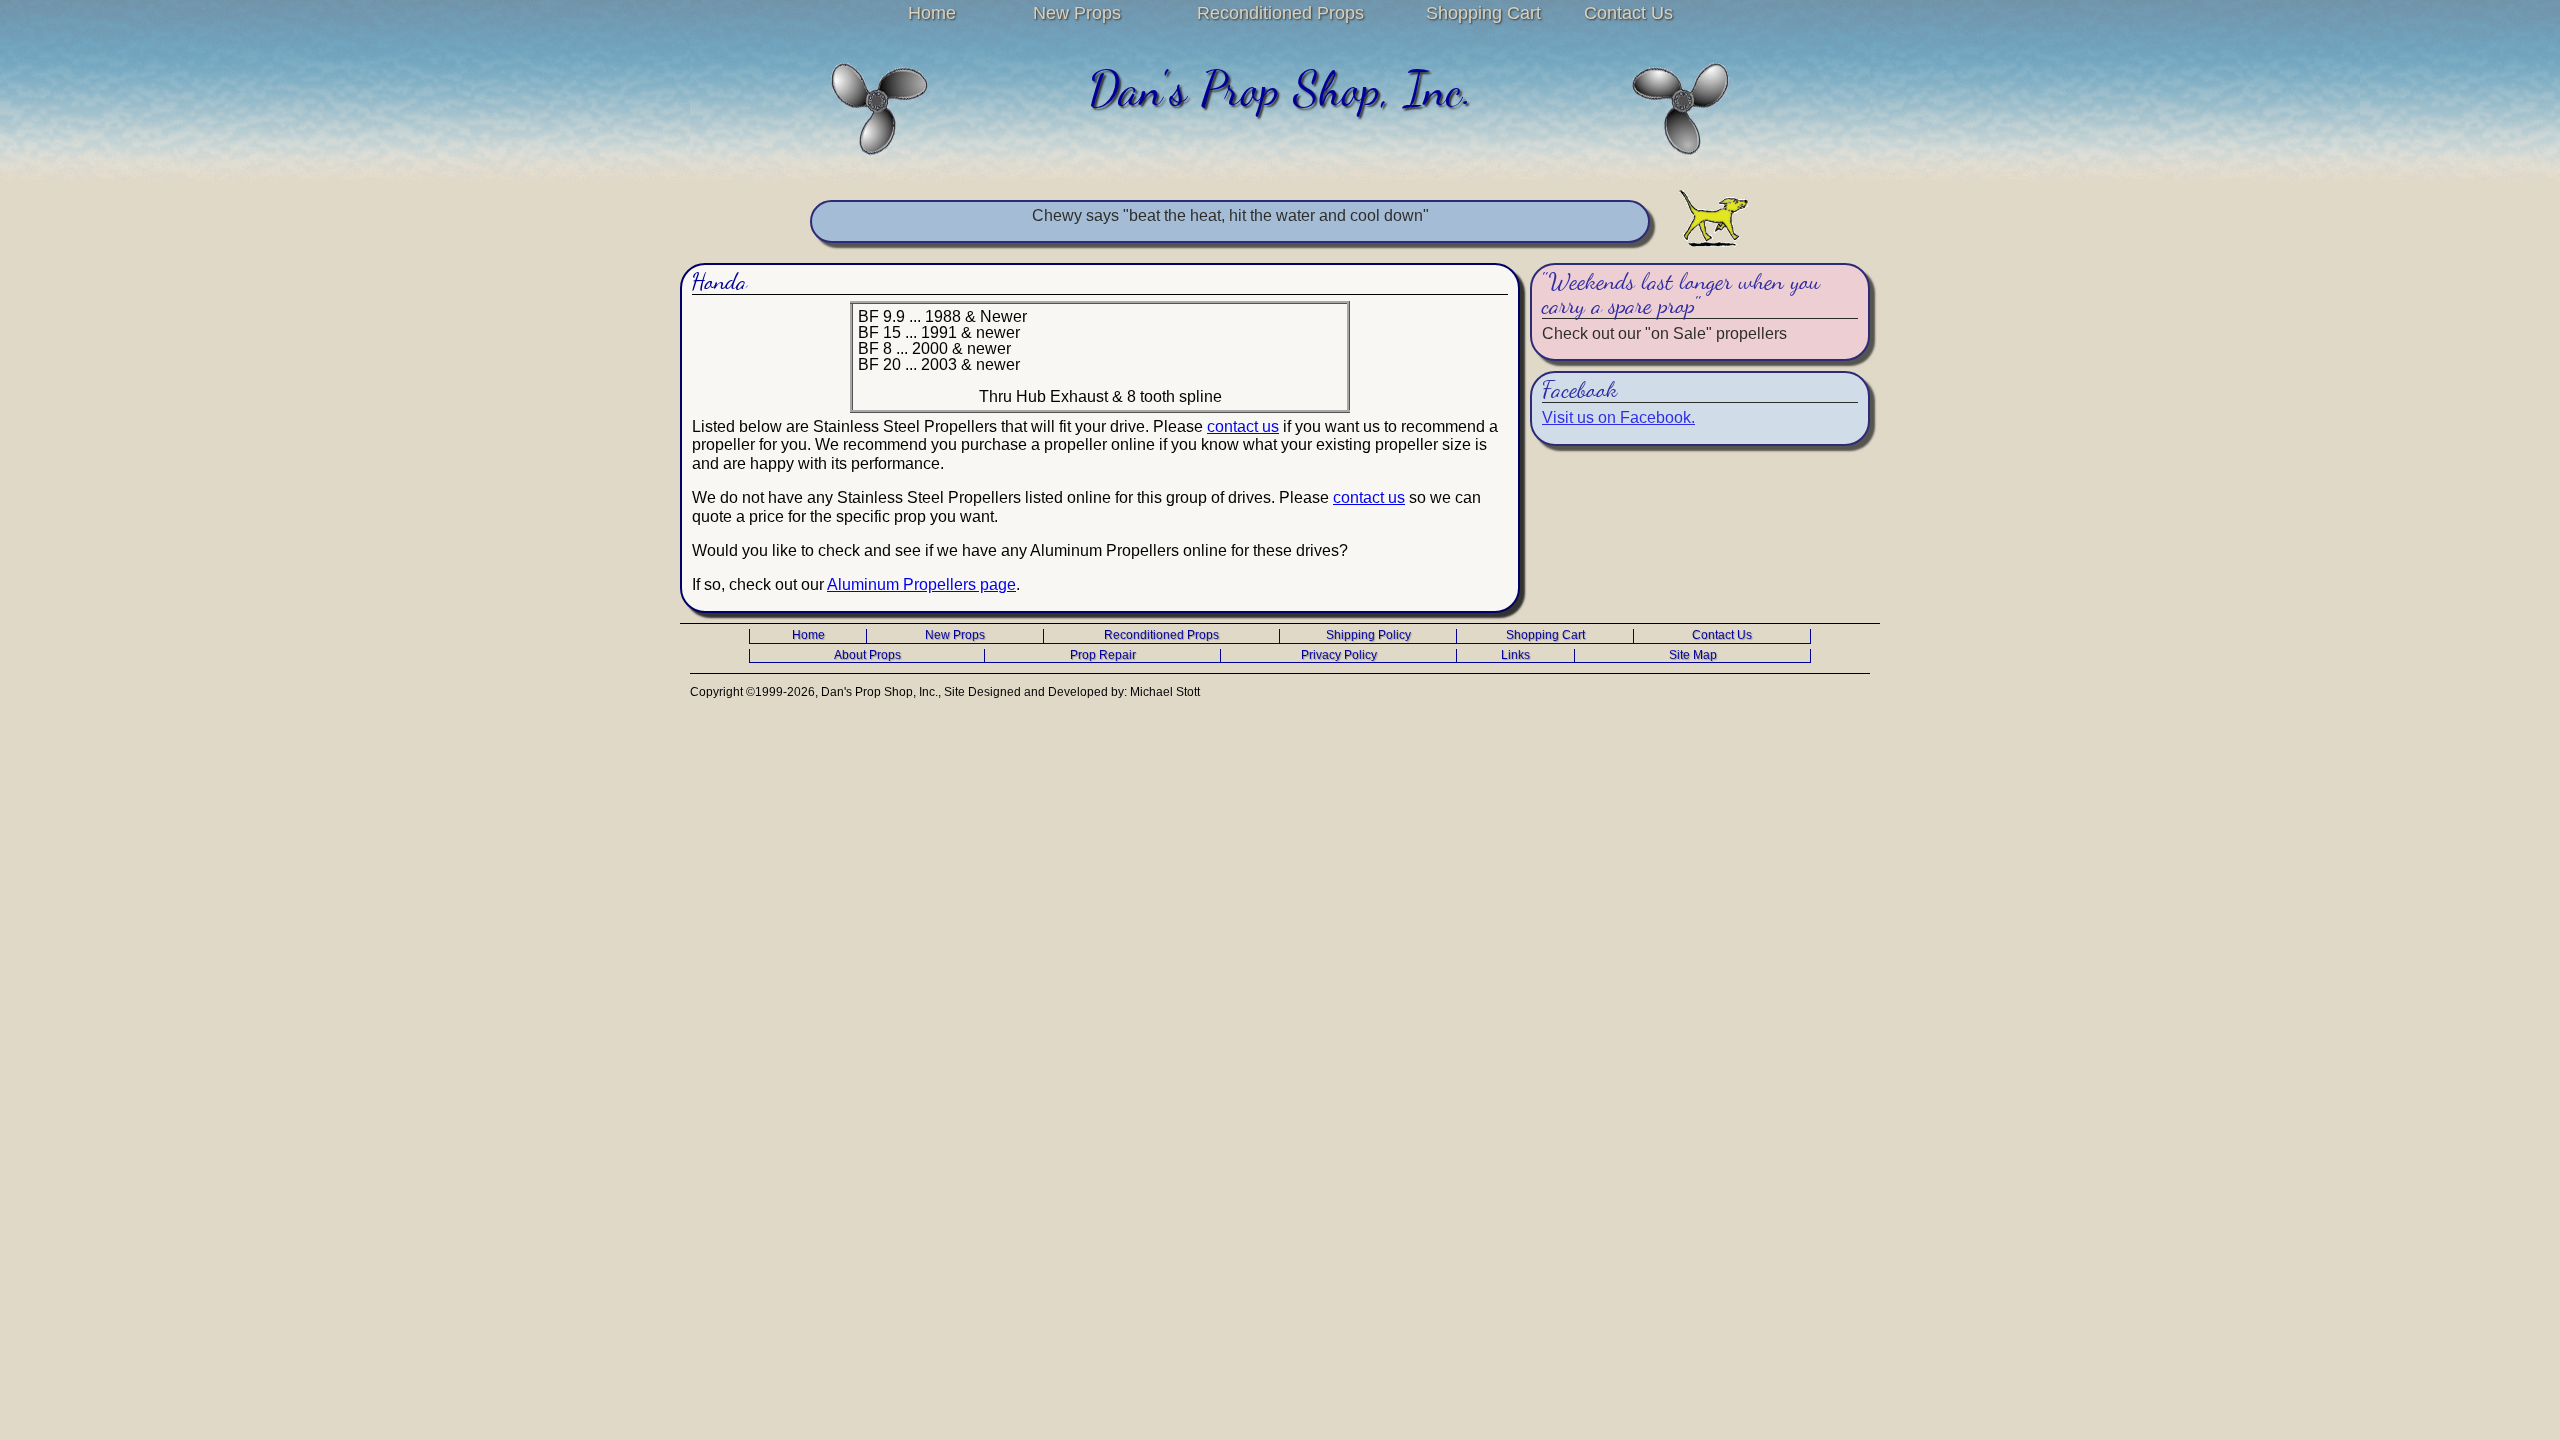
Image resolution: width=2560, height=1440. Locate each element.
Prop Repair (1103, 655)
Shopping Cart (1483, 13)
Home (932, 13)
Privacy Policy (1339, 655)
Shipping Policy (1368, 635)
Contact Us (1628, 13)
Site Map (1693, 655)
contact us (1243, 426)
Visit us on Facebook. (1618, 417)
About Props (867, 655)
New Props (1077, 13)
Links (1515, 655)
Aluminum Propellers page (921, 584)
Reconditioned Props (1280, 13)
